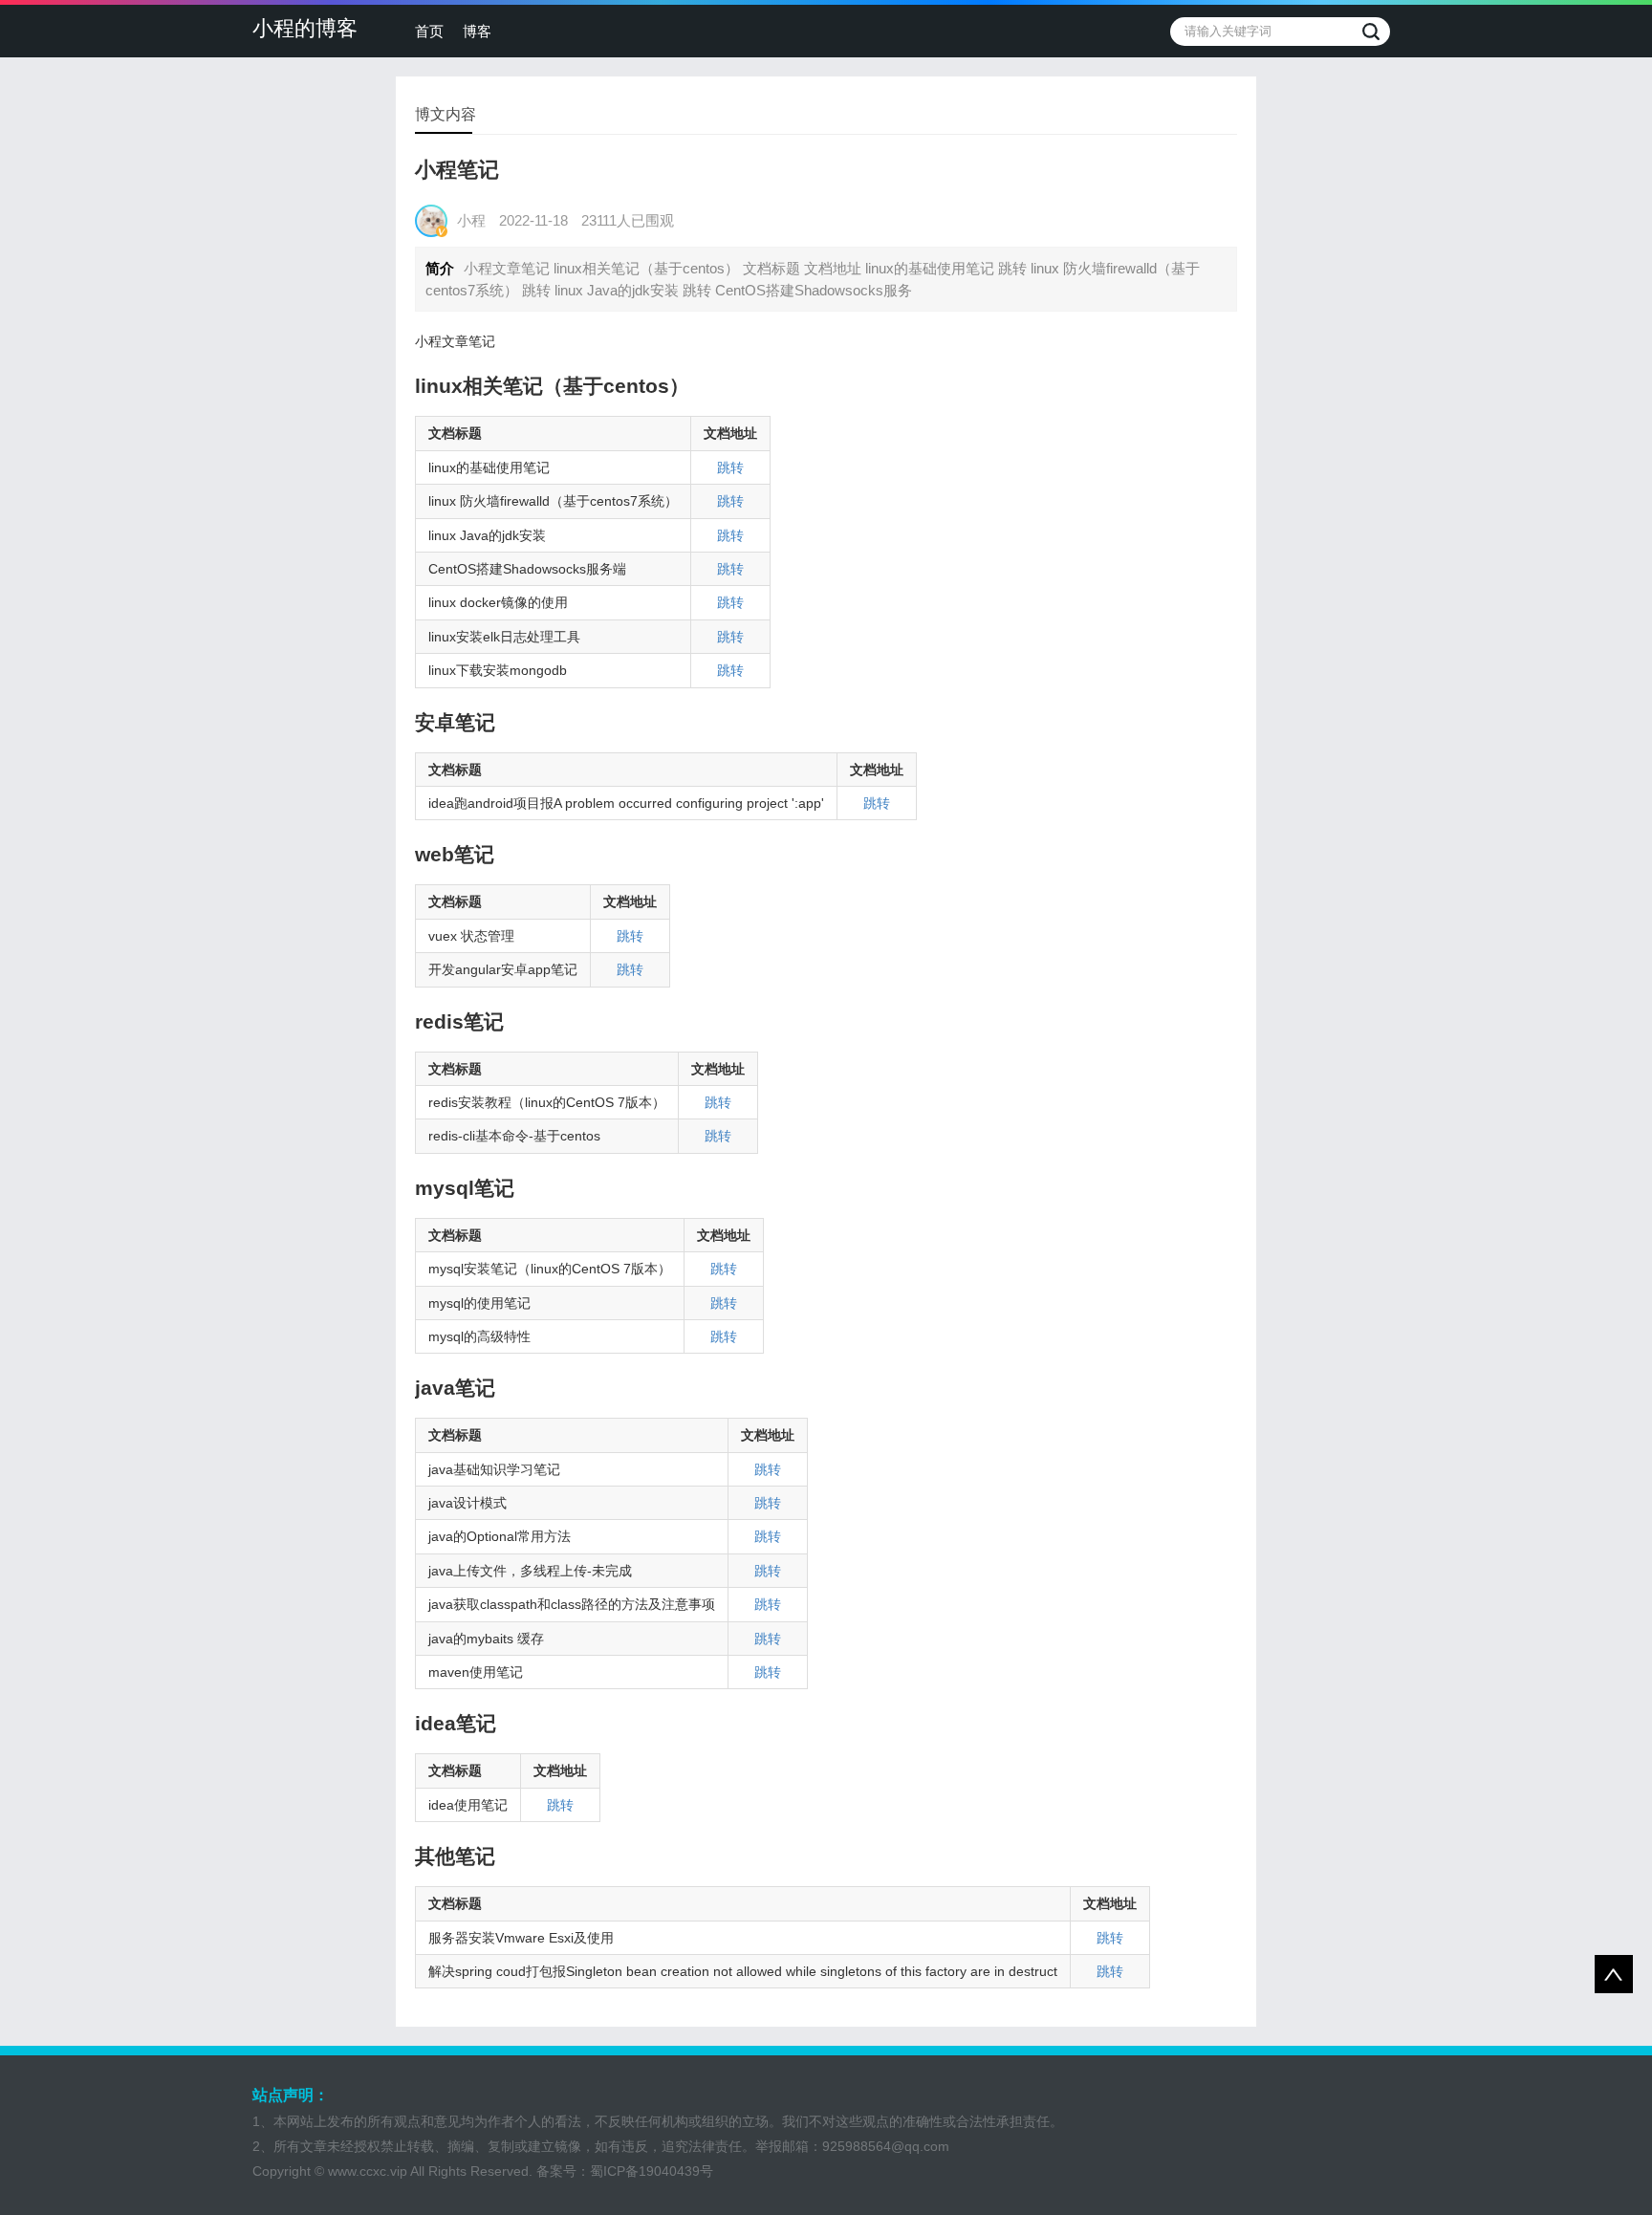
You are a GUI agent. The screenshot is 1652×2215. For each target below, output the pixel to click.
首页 (429, 31)
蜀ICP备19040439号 (652, 2171)
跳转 (730, 467)
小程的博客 (305, 28)
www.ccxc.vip (368, 2171)
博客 (477, 31)
